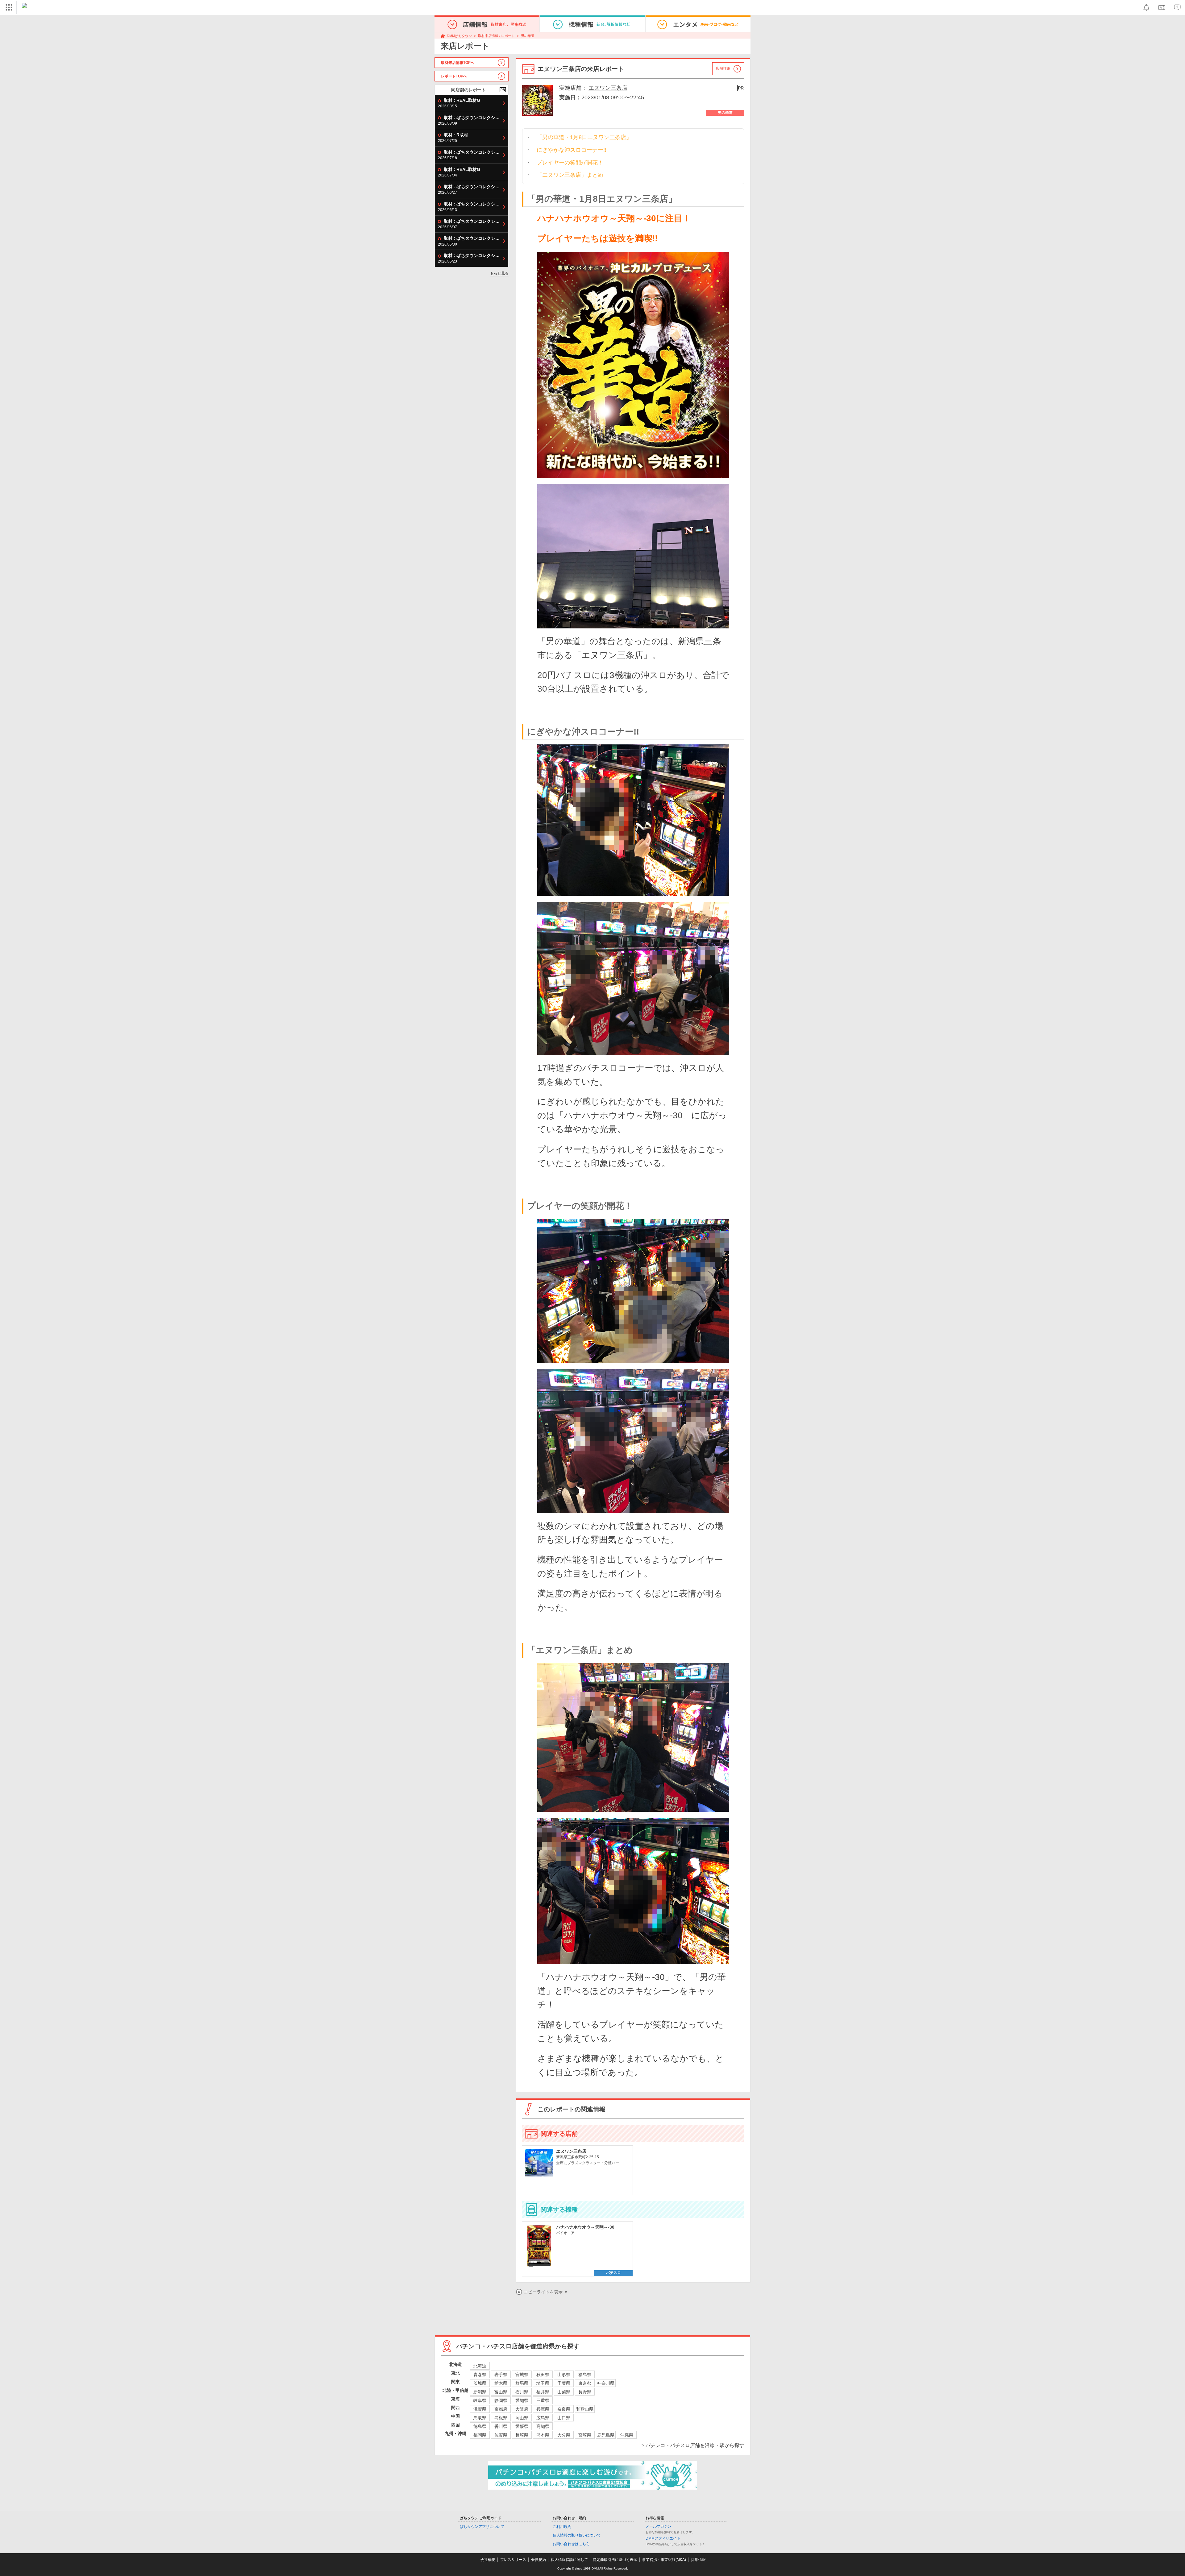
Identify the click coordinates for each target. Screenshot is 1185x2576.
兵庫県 (543, 2409)
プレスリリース (513, 2560)
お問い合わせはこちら (571, 2544)
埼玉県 (543, 2383)
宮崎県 (585, 2435)
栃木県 (501, 2383)
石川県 (522, 2392)
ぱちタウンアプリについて (482, 2527)
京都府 (501, 2409)
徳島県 (480, 2426)
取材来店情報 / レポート (496, 36)
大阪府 (522, 2409)
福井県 (543, 2392)
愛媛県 (522, 2426)
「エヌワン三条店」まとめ (570, 175)
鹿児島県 (606, 2435)
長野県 (585, 2392)
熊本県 (543, 2435)
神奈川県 (606, 2383)
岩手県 (501, 2375)
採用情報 (698, 2560)
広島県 (543, 2418)
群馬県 (522, 2383)
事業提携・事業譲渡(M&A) (664, 2560)
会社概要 (488, 2560)
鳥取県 (480, 2418)
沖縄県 (627, 2435)
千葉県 (564, 2383)
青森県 (480, 2375)
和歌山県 (585, 2409)
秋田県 (543, 2375)
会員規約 (538, 2560)
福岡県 (480, 2435)
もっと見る (499, 273)
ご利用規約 (562, 2527)
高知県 (543, 2426)
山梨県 (564, 2392)
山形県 (564, 2375)
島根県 (501, 2418)
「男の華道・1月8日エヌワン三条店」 (584, 137)
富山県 (501, 2392)
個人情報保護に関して (569, 2560)
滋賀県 (480, 2409)
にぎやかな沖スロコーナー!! (572, 150)
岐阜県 (480, 2400)
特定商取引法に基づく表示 (615, 2560)
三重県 (543, 2400)
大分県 (564, 2435)
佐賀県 (501, 2435)
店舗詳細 (723, 68)
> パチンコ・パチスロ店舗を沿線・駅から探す (693, 2445)
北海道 (480, 2366)
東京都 (585, 2383)
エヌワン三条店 (608, 88)
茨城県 (480, 2383)
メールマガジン (659, 2526)
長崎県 (522, 2435)
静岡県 (501, 2400)
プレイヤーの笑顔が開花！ (570, 163)
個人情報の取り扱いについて (577, 2535)
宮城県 (522, 2375)
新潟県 (480, 2392)
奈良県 (564, 2409)
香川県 (501, 2426)
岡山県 (522, 2418)
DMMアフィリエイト (663, 2538)
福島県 (585, 2375)
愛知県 (522, 2400)
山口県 (564, 2418)
